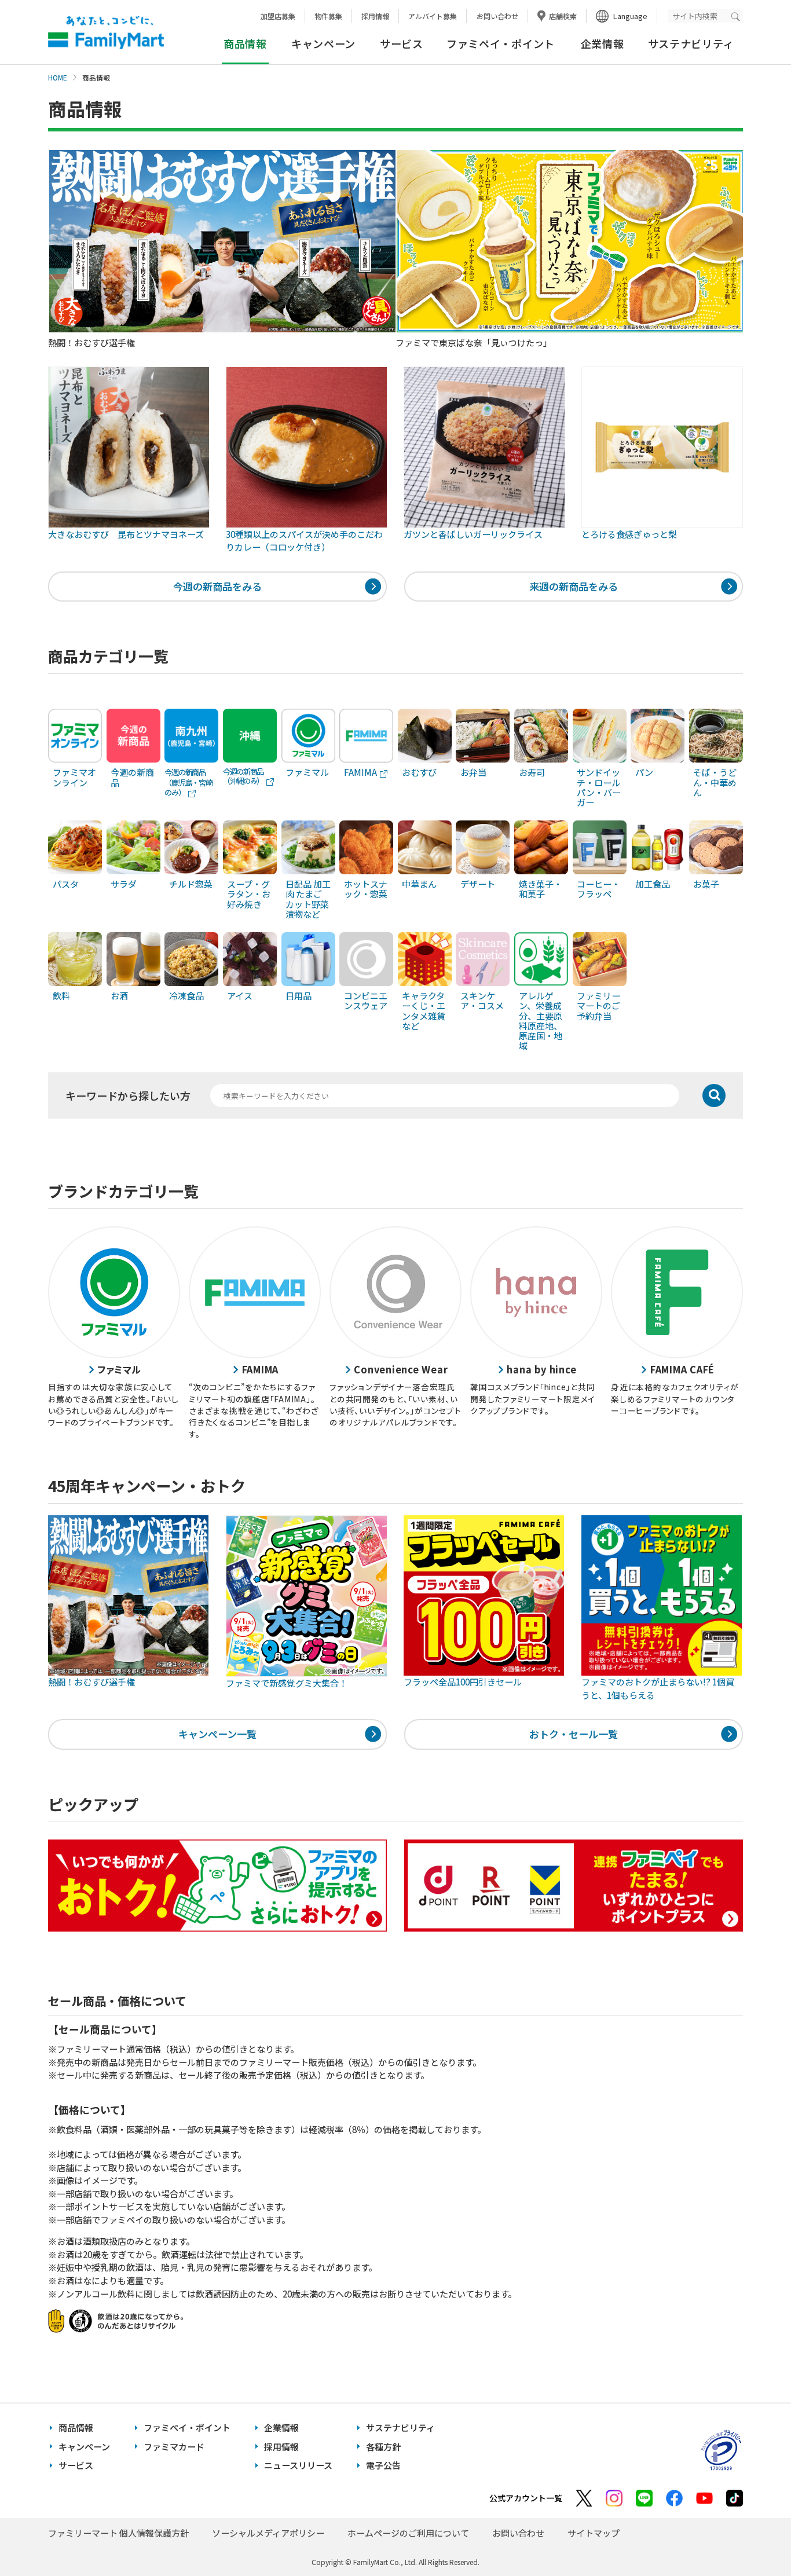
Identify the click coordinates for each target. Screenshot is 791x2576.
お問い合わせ (497, 16)
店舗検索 (563, 16)
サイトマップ (594, 2533)
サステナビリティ (691, 43)
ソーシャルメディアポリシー (268, 2533)
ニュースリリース (298, 2465)
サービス (402, 43)
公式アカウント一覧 (526, 2498)
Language (630, 16)
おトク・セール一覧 (574, 1734)
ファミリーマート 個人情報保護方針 (118, 2533)
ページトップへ (753, 2538)
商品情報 (76, 2427)
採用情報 (375, 16)
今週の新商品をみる (217, 586)
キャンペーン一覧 (217, 1734)
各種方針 (383, 2447)
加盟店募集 (278, 16)
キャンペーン (323, 43)
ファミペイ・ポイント (501, 43)
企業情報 (603, 43)
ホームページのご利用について (408, 2533)
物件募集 (328, 16)
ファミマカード (174, 2447)
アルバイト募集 (433, 16)
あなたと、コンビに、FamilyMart (106, 32)
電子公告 (383, 2465)
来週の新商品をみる (574, 586)
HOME (58, 78)
